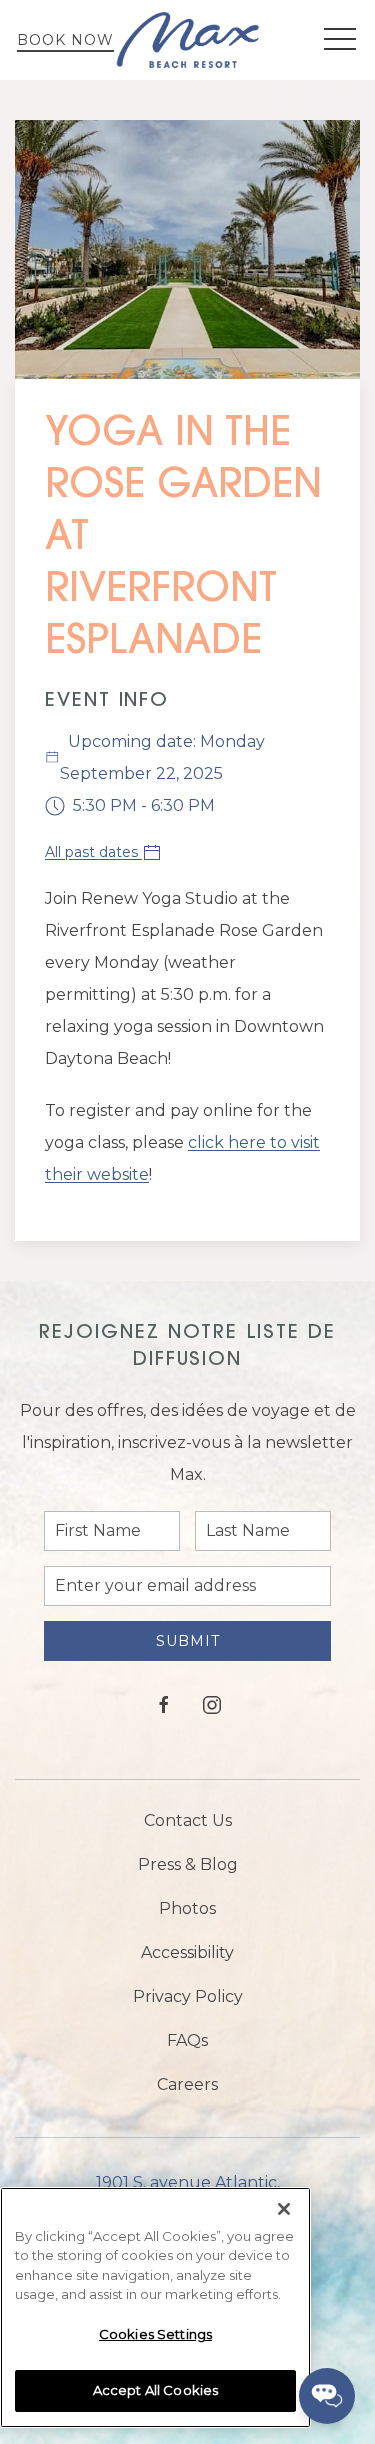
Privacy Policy (188, 1996)
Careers (187, 2084)
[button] (340, 40)
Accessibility (187, 1952)
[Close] (284, 2209)
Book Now (65, 40)
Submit (188, 1641)
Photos (187, 1908)
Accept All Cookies (155, 2390)
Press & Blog (188, 1864)
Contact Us (188, 1820)
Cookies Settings (155, 2334)
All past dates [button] (93, 852)
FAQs (187, 2040)
